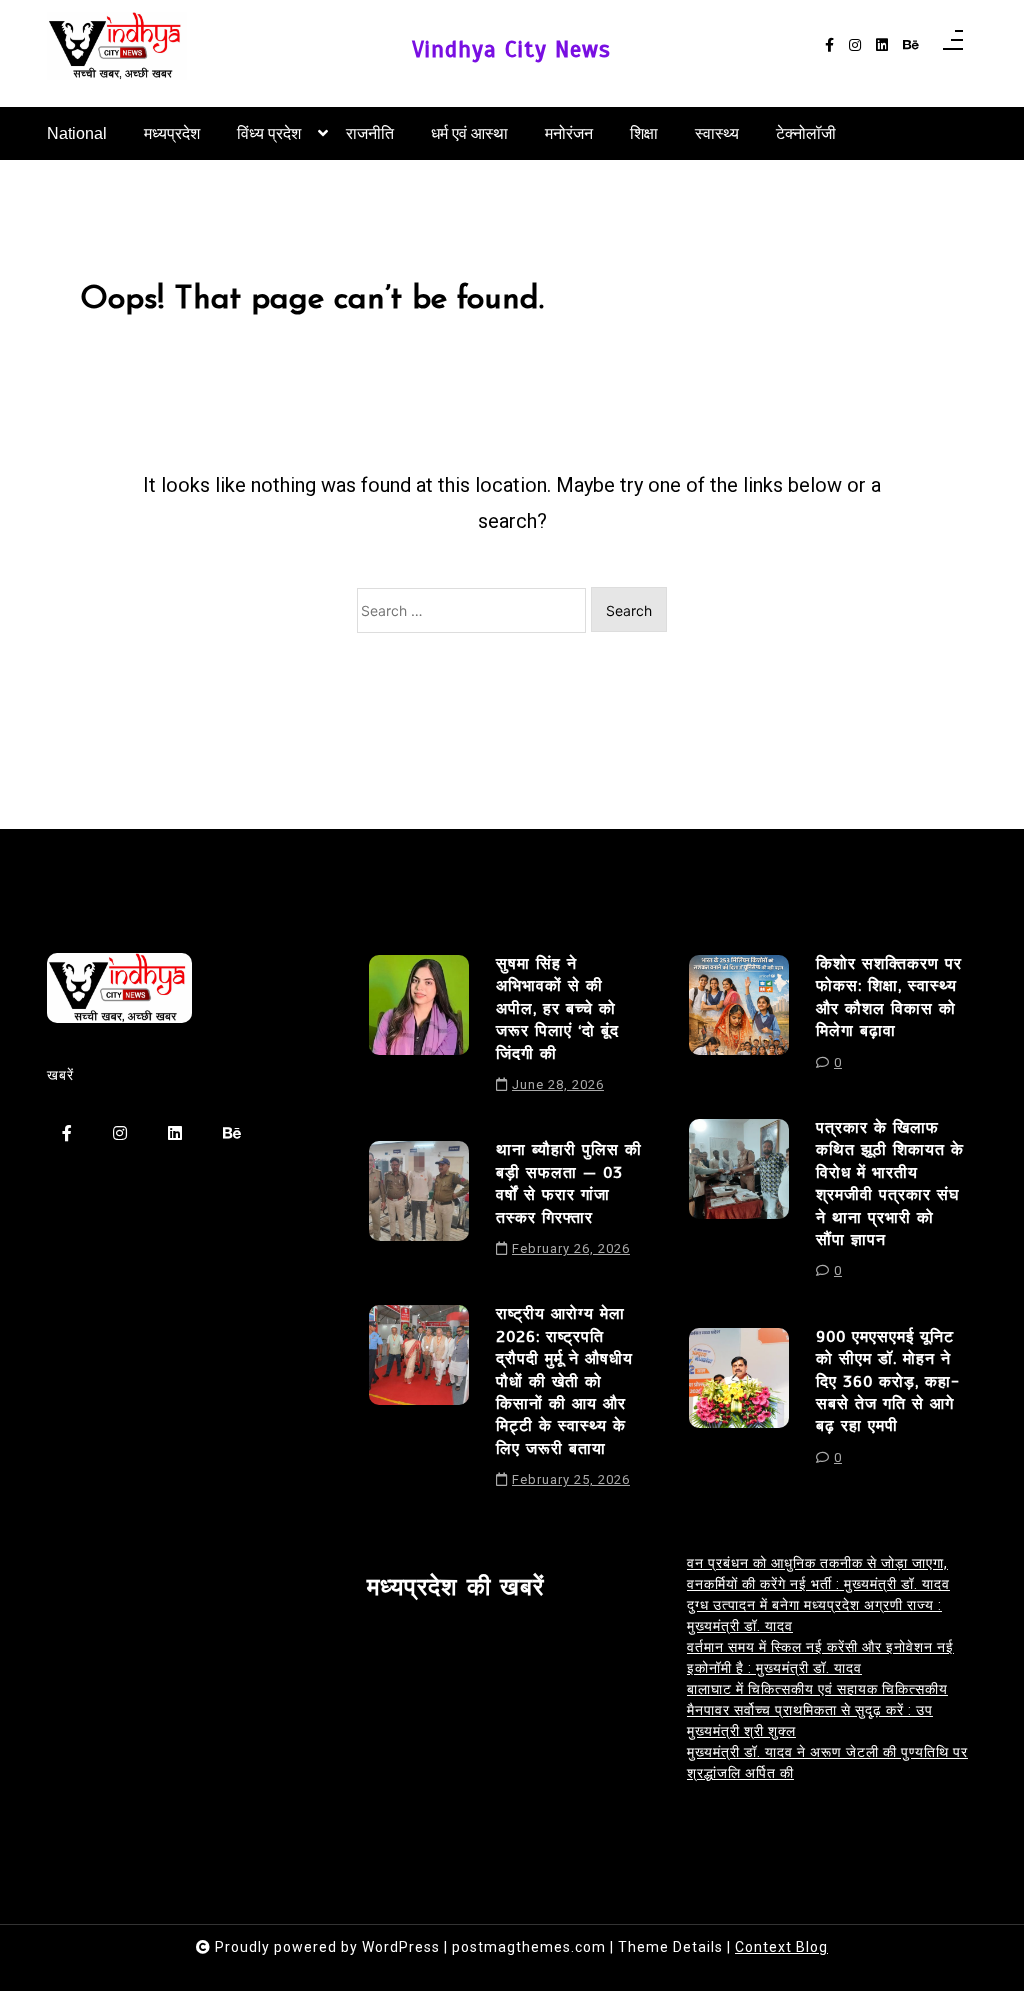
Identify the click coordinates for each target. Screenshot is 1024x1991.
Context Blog (781, 1947)
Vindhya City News (511, 49)
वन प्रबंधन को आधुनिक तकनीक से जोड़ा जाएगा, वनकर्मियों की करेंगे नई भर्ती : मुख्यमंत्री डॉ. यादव (818, 1573)
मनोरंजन (569, 133)
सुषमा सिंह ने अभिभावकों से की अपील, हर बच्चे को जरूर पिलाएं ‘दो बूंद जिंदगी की (557, 1009)
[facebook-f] (829, 45)
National (77, 133)
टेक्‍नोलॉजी (806, 133)
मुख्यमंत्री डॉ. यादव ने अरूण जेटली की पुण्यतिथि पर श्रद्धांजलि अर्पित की (827, 1762)
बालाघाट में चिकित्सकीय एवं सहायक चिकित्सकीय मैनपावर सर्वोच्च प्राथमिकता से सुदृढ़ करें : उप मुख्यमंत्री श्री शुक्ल (817, 1710)
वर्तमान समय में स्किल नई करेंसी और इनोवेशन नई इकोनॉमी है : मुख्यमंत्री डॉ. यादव (820, 1657)
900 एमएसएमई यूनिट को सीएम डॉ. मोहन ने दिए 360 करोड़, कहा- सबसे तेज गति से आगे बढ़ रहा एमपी (888, 1382)
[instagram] (855, 45)
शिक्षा (644, 133)
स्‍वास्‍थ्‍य (717, 133)
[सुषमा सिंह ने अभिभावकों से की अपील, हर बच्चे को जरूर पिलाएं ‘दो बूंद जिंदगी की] (419, 1031)
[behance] (911, 45)
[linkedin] (882, 45)
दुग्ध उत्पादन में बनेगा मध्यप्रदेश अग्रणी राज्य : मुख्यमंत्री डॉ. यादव (814, 1615)
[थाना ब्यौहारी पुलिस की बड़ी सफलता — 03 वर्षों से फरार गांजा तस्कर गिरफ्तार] (419, 1206)
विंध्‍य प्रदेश (269, 133)
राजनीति (370, 133)
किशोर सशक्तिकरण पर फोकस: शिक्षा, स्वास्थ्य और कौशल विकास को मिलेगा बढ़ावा (889, 997)
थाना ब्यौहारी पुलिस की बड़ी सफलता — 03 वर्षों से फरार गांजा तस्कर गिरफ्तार (569, 1183)
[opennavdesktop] (953, 46)
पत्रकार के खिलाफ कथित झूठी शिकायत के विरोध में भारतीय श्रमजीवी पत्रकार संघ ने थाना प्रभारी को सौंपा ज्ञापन (890, 1184)
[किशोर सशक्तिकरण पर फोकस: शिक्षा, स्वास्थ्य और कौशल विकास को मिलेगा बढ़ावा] (739, 1020)
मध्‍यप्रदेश (172, 133)
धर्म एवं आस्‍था (469, 133)
